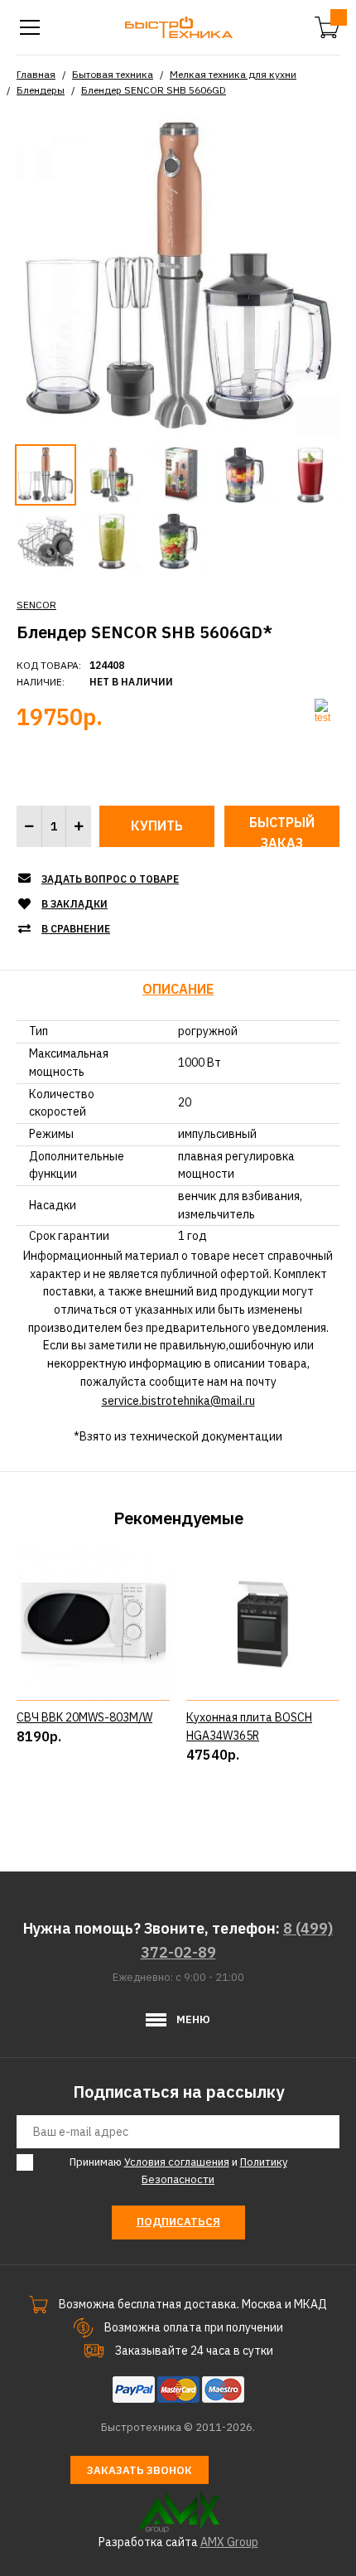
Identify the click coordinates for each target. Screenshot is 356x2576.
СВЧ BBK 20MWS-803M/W (84, 1717)
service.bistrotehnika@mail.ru (178, 1401)
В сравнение (76, 929)
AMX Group (229, 2542)
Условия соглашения (177, 2162)
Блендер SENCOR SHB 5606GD (154, 90)
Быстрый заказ (282, 830)
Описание (178, 989)
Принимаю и (178, 2171)
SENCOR (36, 605)
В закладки (75, 904)
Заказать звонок (140, 2470)
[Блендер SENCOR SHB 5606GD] (178, 275)
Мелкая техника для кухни (233, 74)
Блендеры (41, 90)
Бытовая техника (113, 74)
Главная (36, 74)
